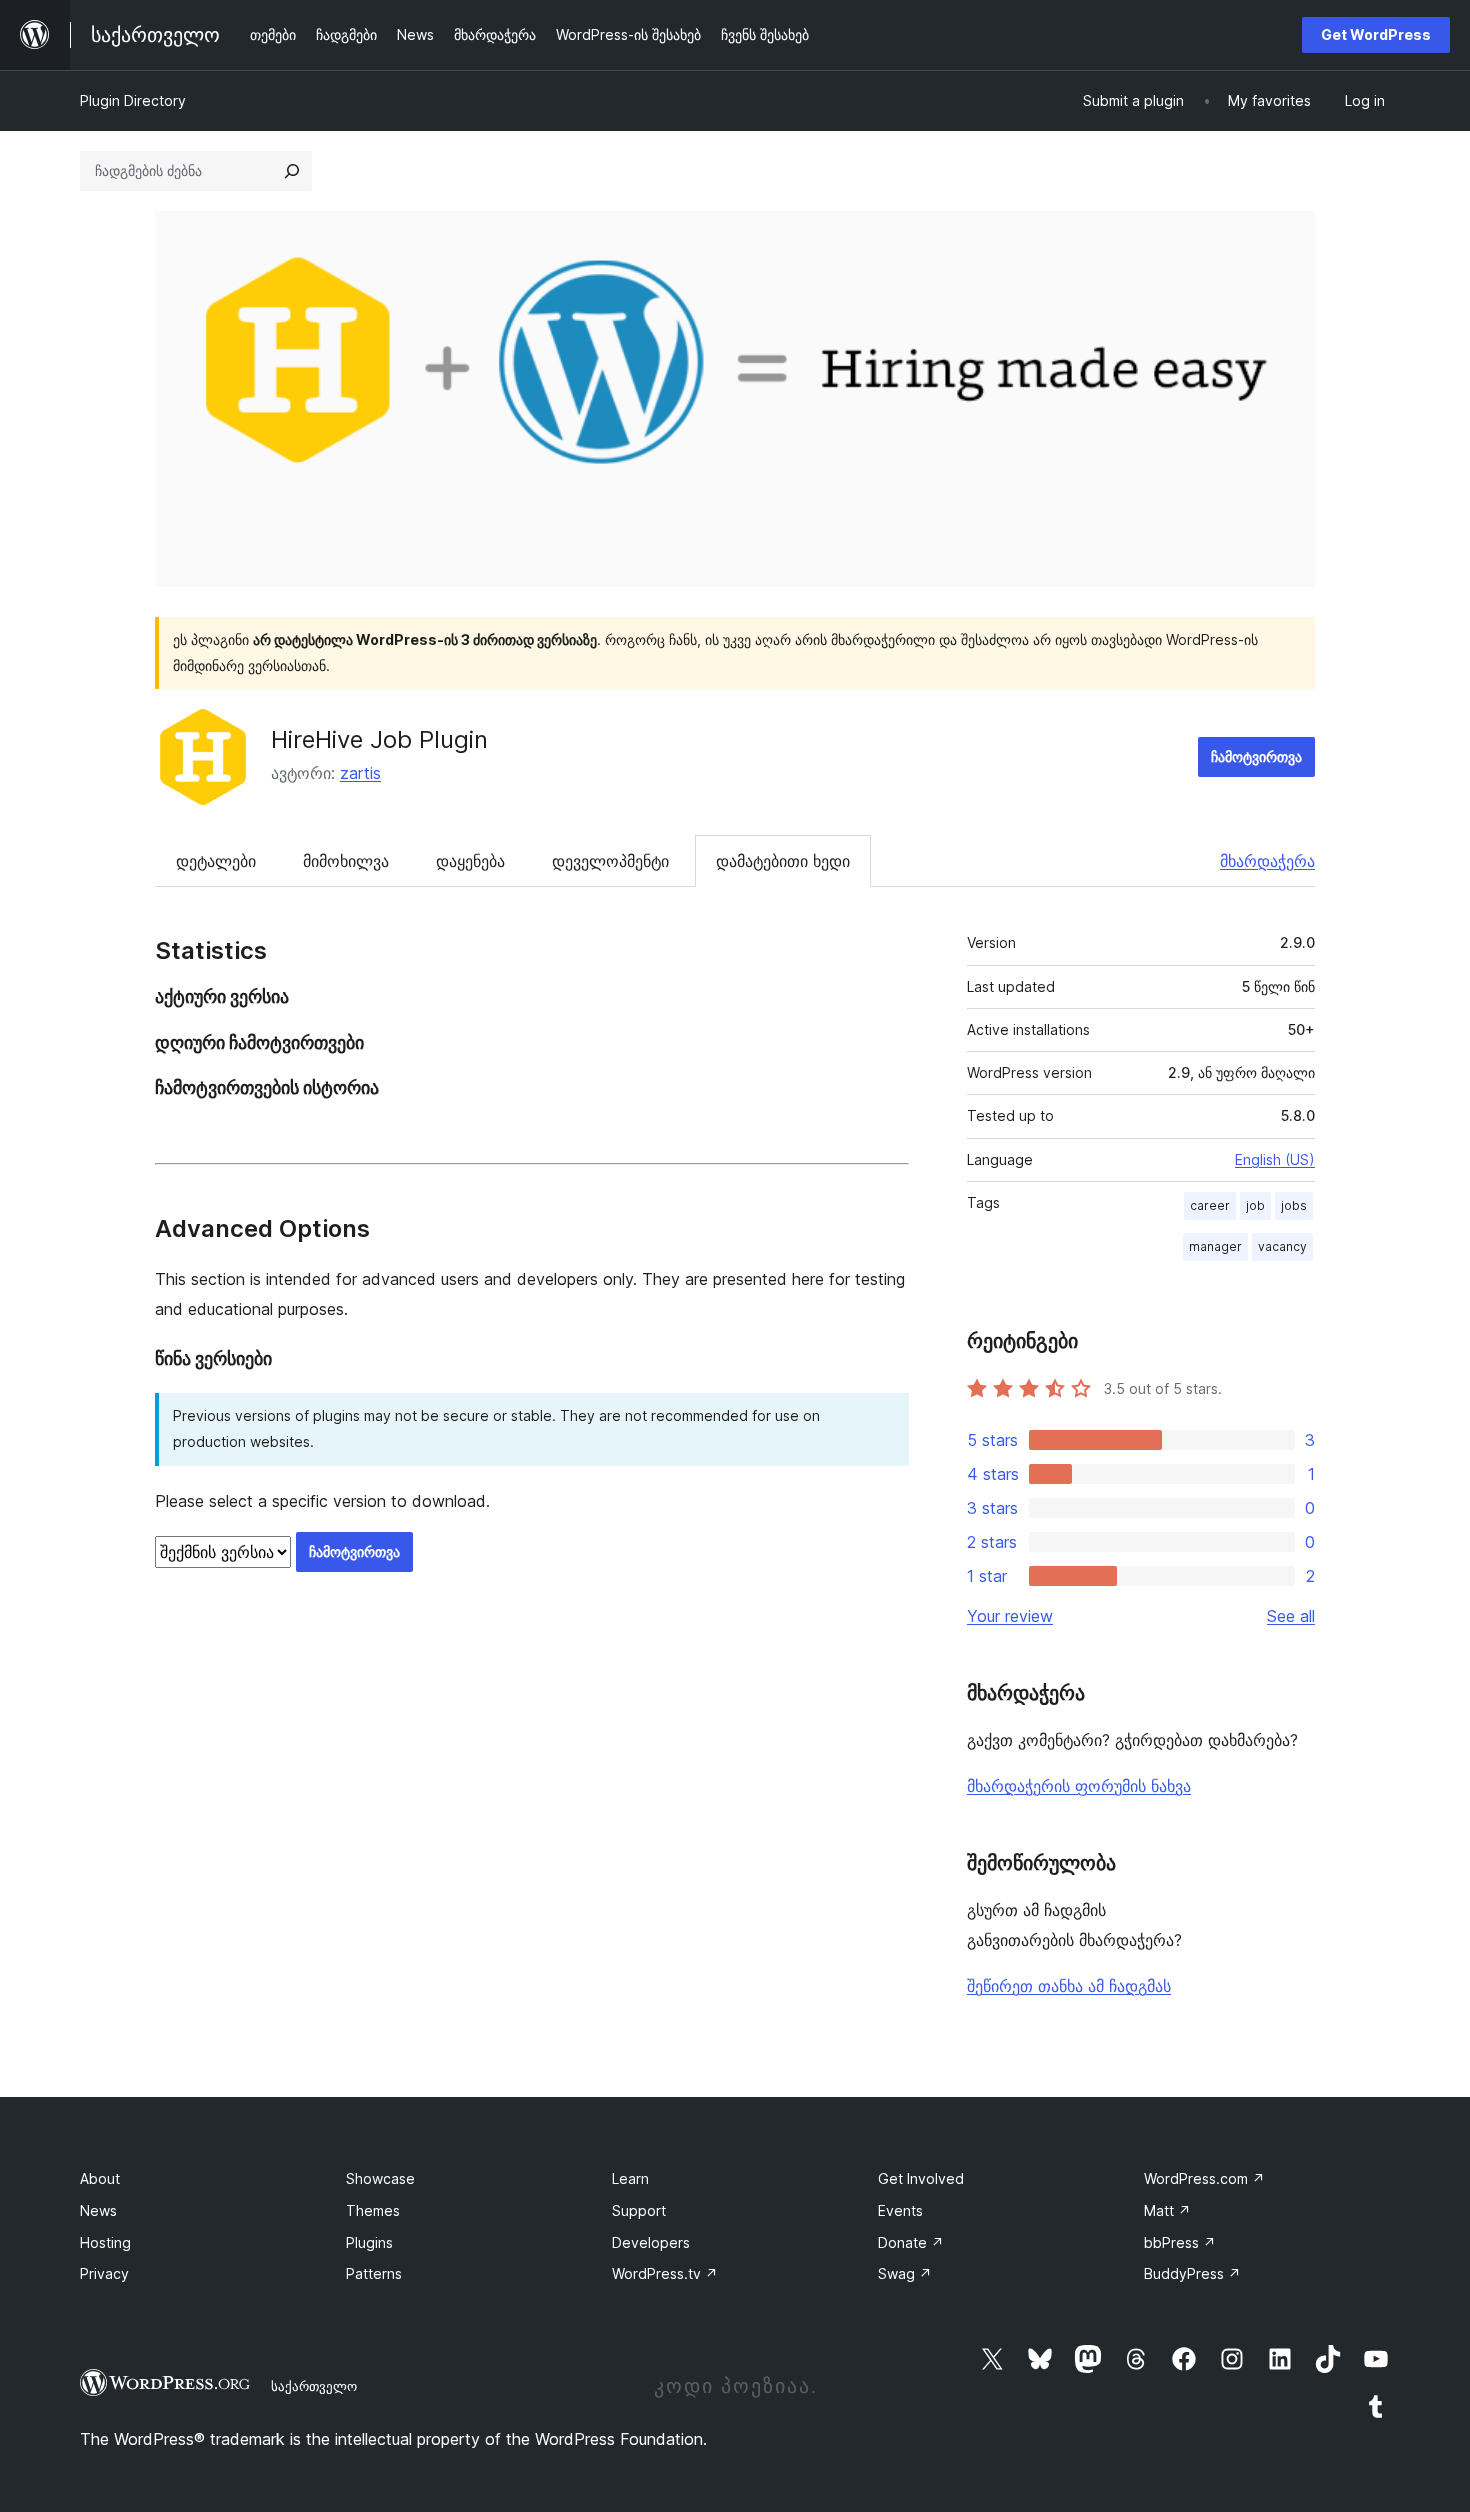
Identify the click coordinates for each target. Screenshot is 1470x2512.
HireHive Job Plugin (379, 739)
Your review (1010, 1616)
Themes (373, 2210)
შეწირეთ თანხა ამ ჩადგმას (1069, 1986)
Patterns (374, 2273)
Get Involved (921, 2178)
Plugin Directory (133, 100)
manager (1215, 1246)
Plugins (369, 2242)
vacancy (1282, 1246)
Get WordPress (1376, 34)
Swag (905, 2273)
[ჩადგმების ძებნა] (292, 171)
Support (639, 2210)
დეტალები (216, 861)
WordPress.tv (665, 2273)
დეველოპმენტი (610, 861)
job (1255, 1205)
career (1210, 1205)
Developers (651, 2242)
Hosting (105, 2242)
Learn (630, 2178)
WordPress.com (1204, 2178)
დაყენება (470, 861)
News (98, 2210)
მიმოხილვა (346, 861)
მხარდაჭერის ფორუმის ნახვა (1079, 1786)
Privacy (104, 2273)
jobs (1294, 1205)
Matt (1167, 2210)
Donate (911, 2242)
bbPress (1180, 2242)
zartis (360, 773)
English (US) (1275, 1159)
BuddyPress (1192, 2273)
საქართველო (314, 2386)
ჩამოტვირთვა (1256, 756)
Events (900, 2210)
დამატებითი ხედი (783, 861)
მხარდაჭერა (1267, 861)
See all (1291, 1616)
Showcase (380, 2178)
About (100, 2178)
